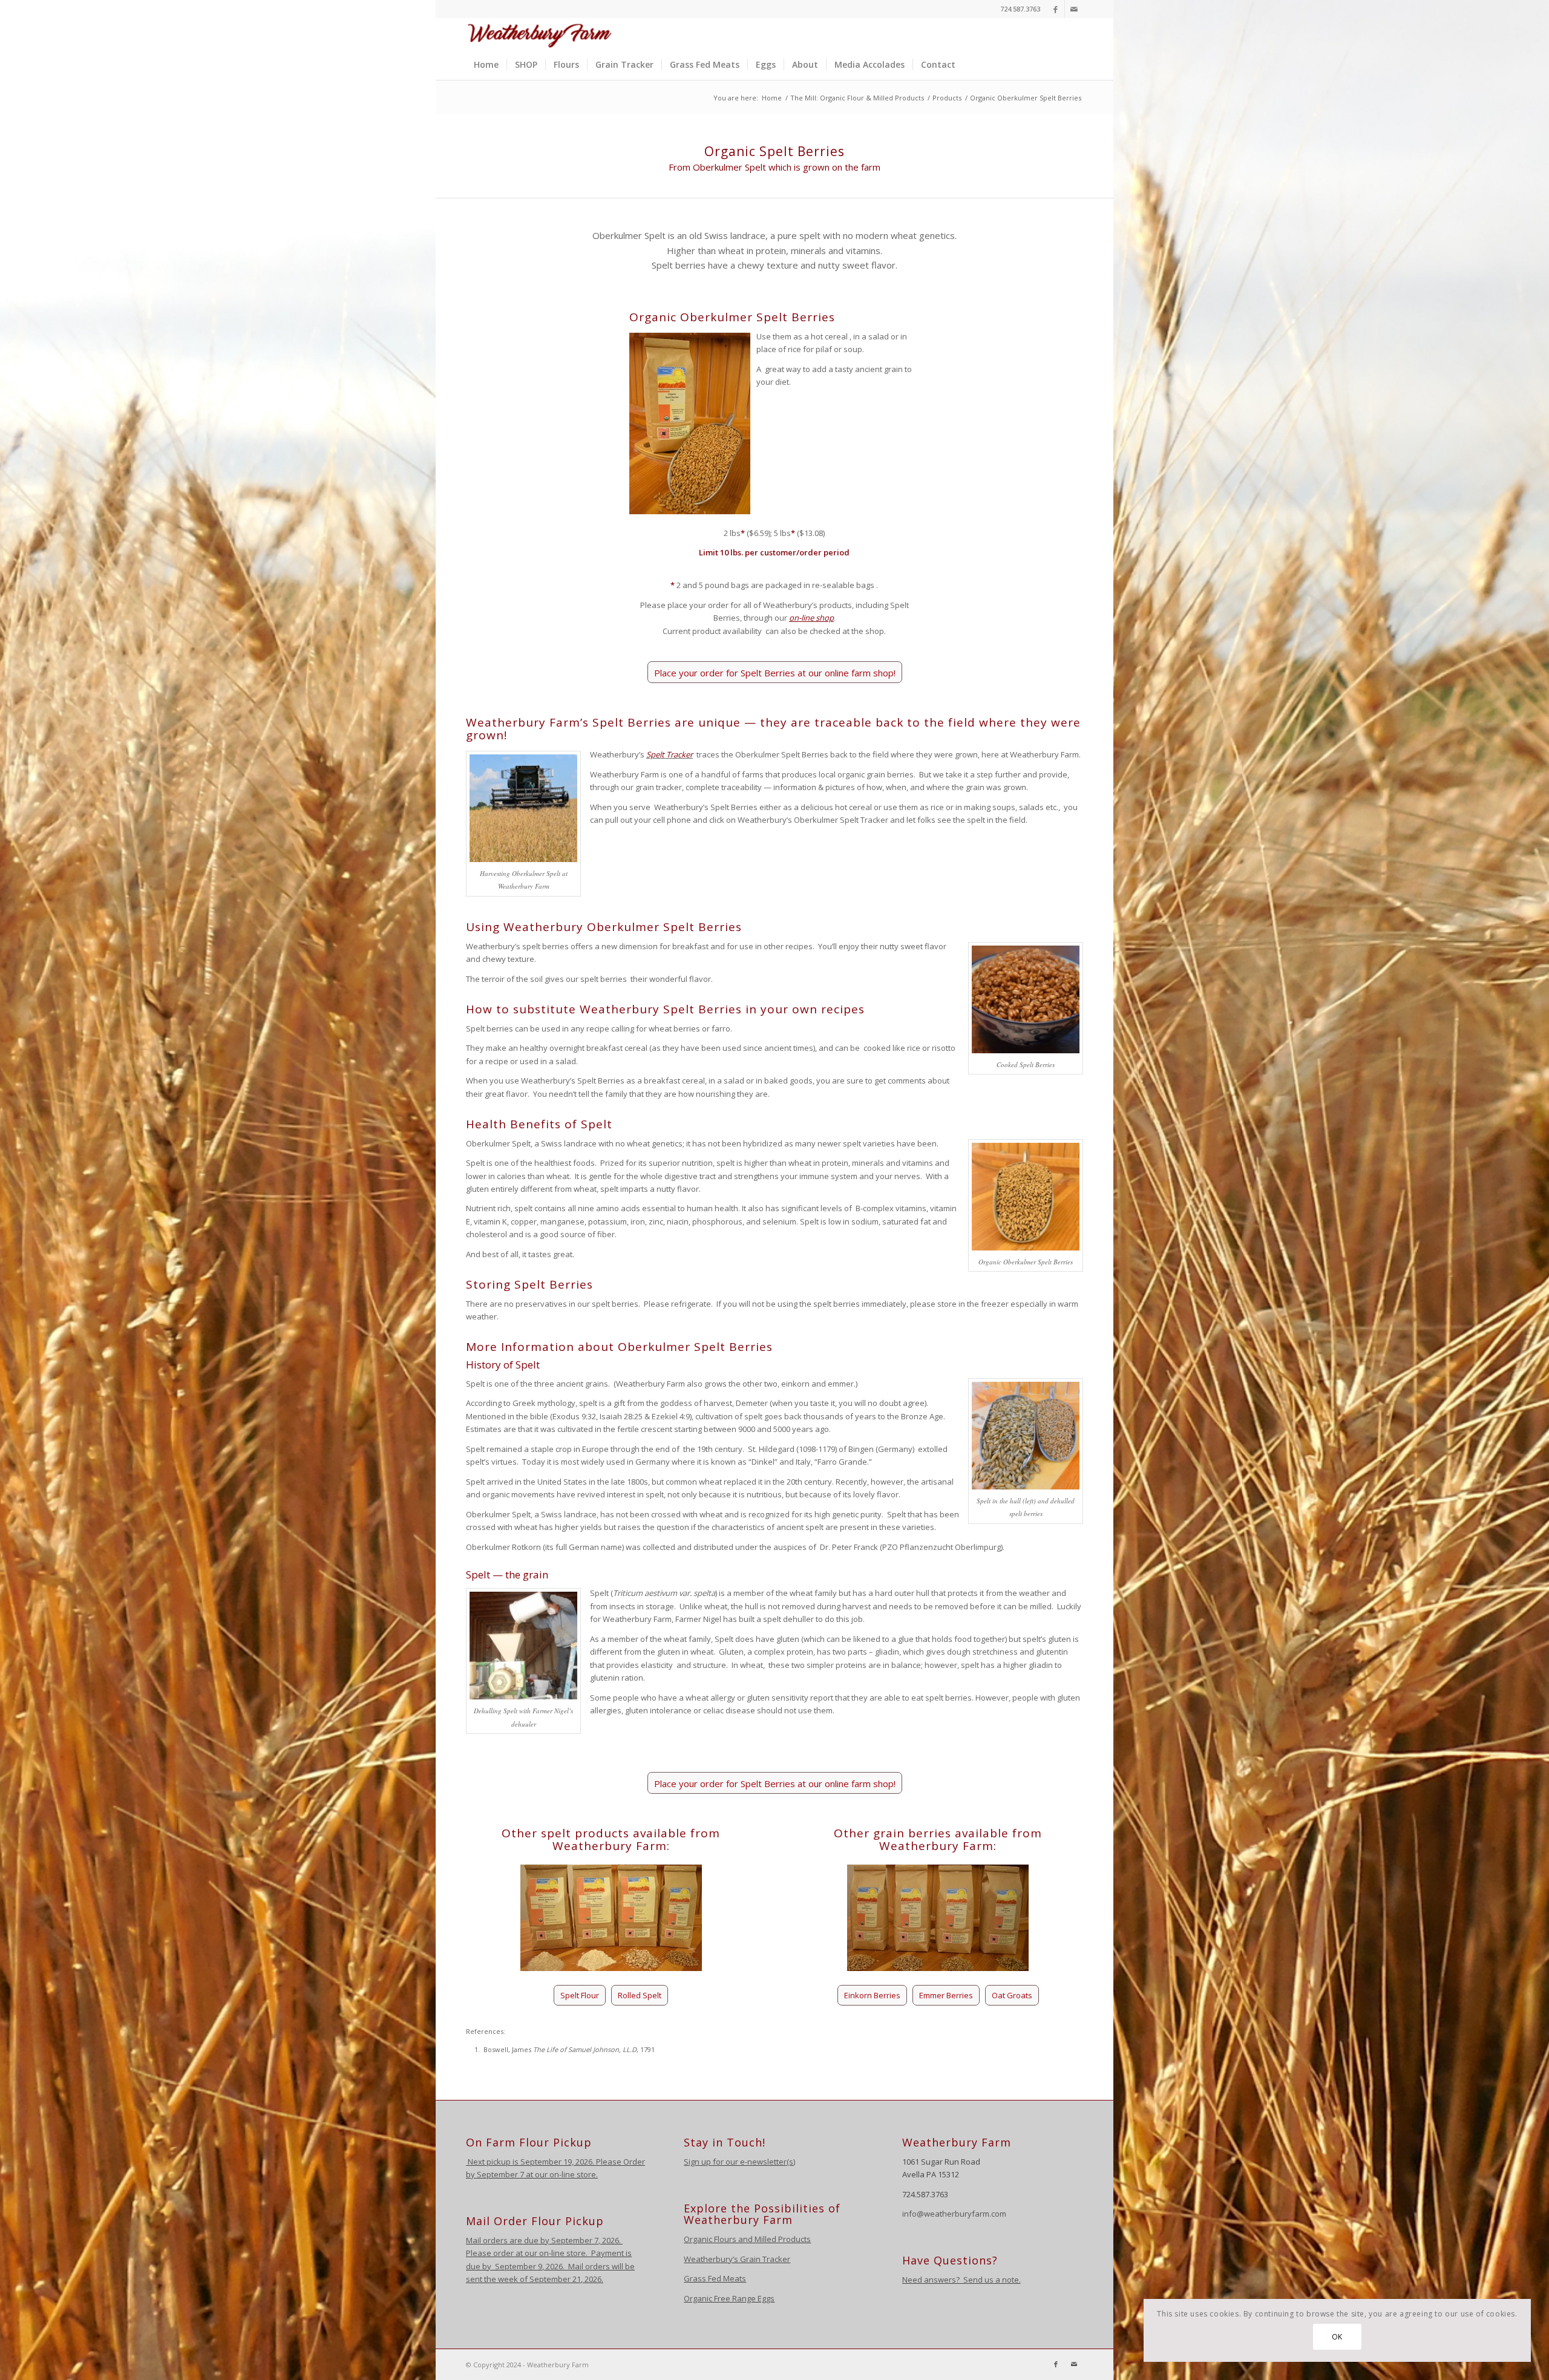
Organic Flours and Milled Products (747, 2239)
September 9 (519, 2266)
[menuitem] (486, 65)
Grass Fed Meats (715, 2278)
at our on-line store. (562, 2174)
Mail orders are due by (509, 2240)
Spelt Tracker (670, 754)
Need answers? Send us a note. (961, 2280)
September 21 (555, 2279)
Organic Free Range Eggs (729, 2298)
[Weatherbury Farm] (540, 34)
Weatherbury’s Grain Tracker (737, 2259)
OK (1337, 2337)
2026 (610, 2240)
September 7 (500, 2174)
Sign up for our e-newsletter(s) (739, 2162)
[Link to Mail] (1074, 9)
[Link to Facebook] (1056, 9)
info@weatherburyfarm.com (954, 2214)
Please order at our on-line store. (527, 2253)
